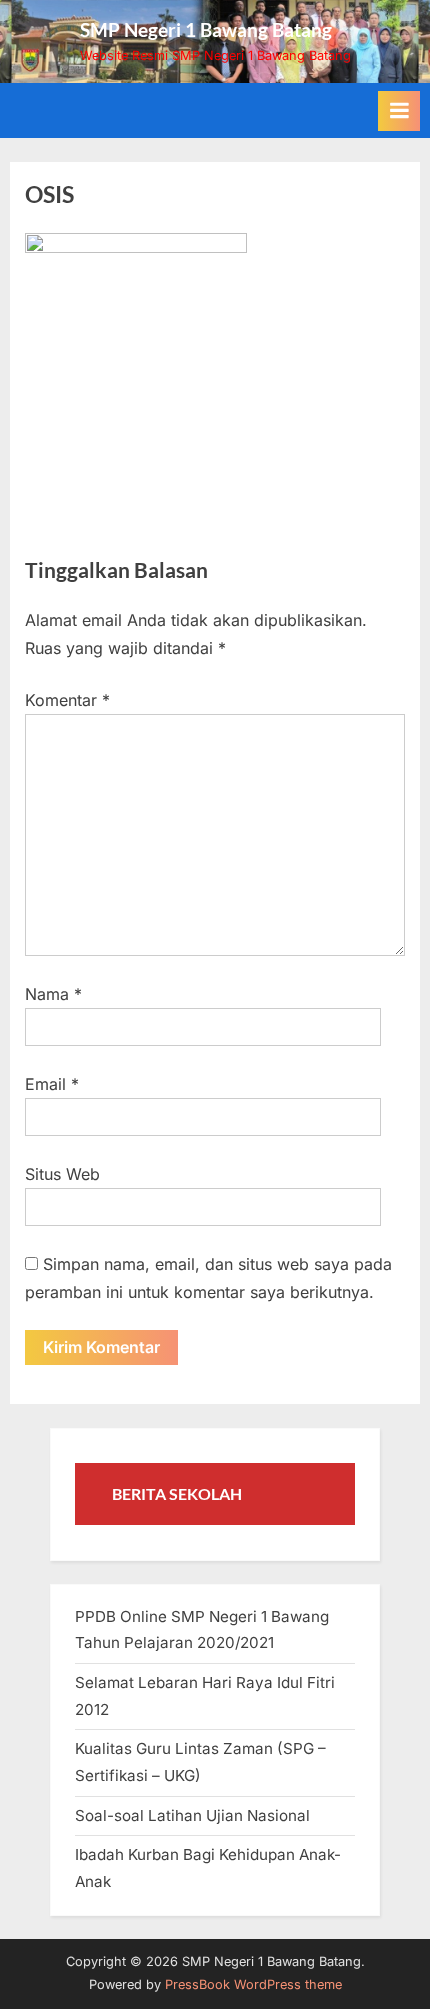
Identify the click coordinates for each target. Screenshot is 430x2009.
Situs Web (62, 1174)
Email (52, 1084)
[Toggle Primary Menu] (399, 111)
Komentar (67, 700)
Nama (53, 994)
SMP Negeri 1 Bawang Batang (206, 29)
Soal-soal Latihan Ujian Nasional (192, 1815)
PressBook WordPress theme (253, 1984)
